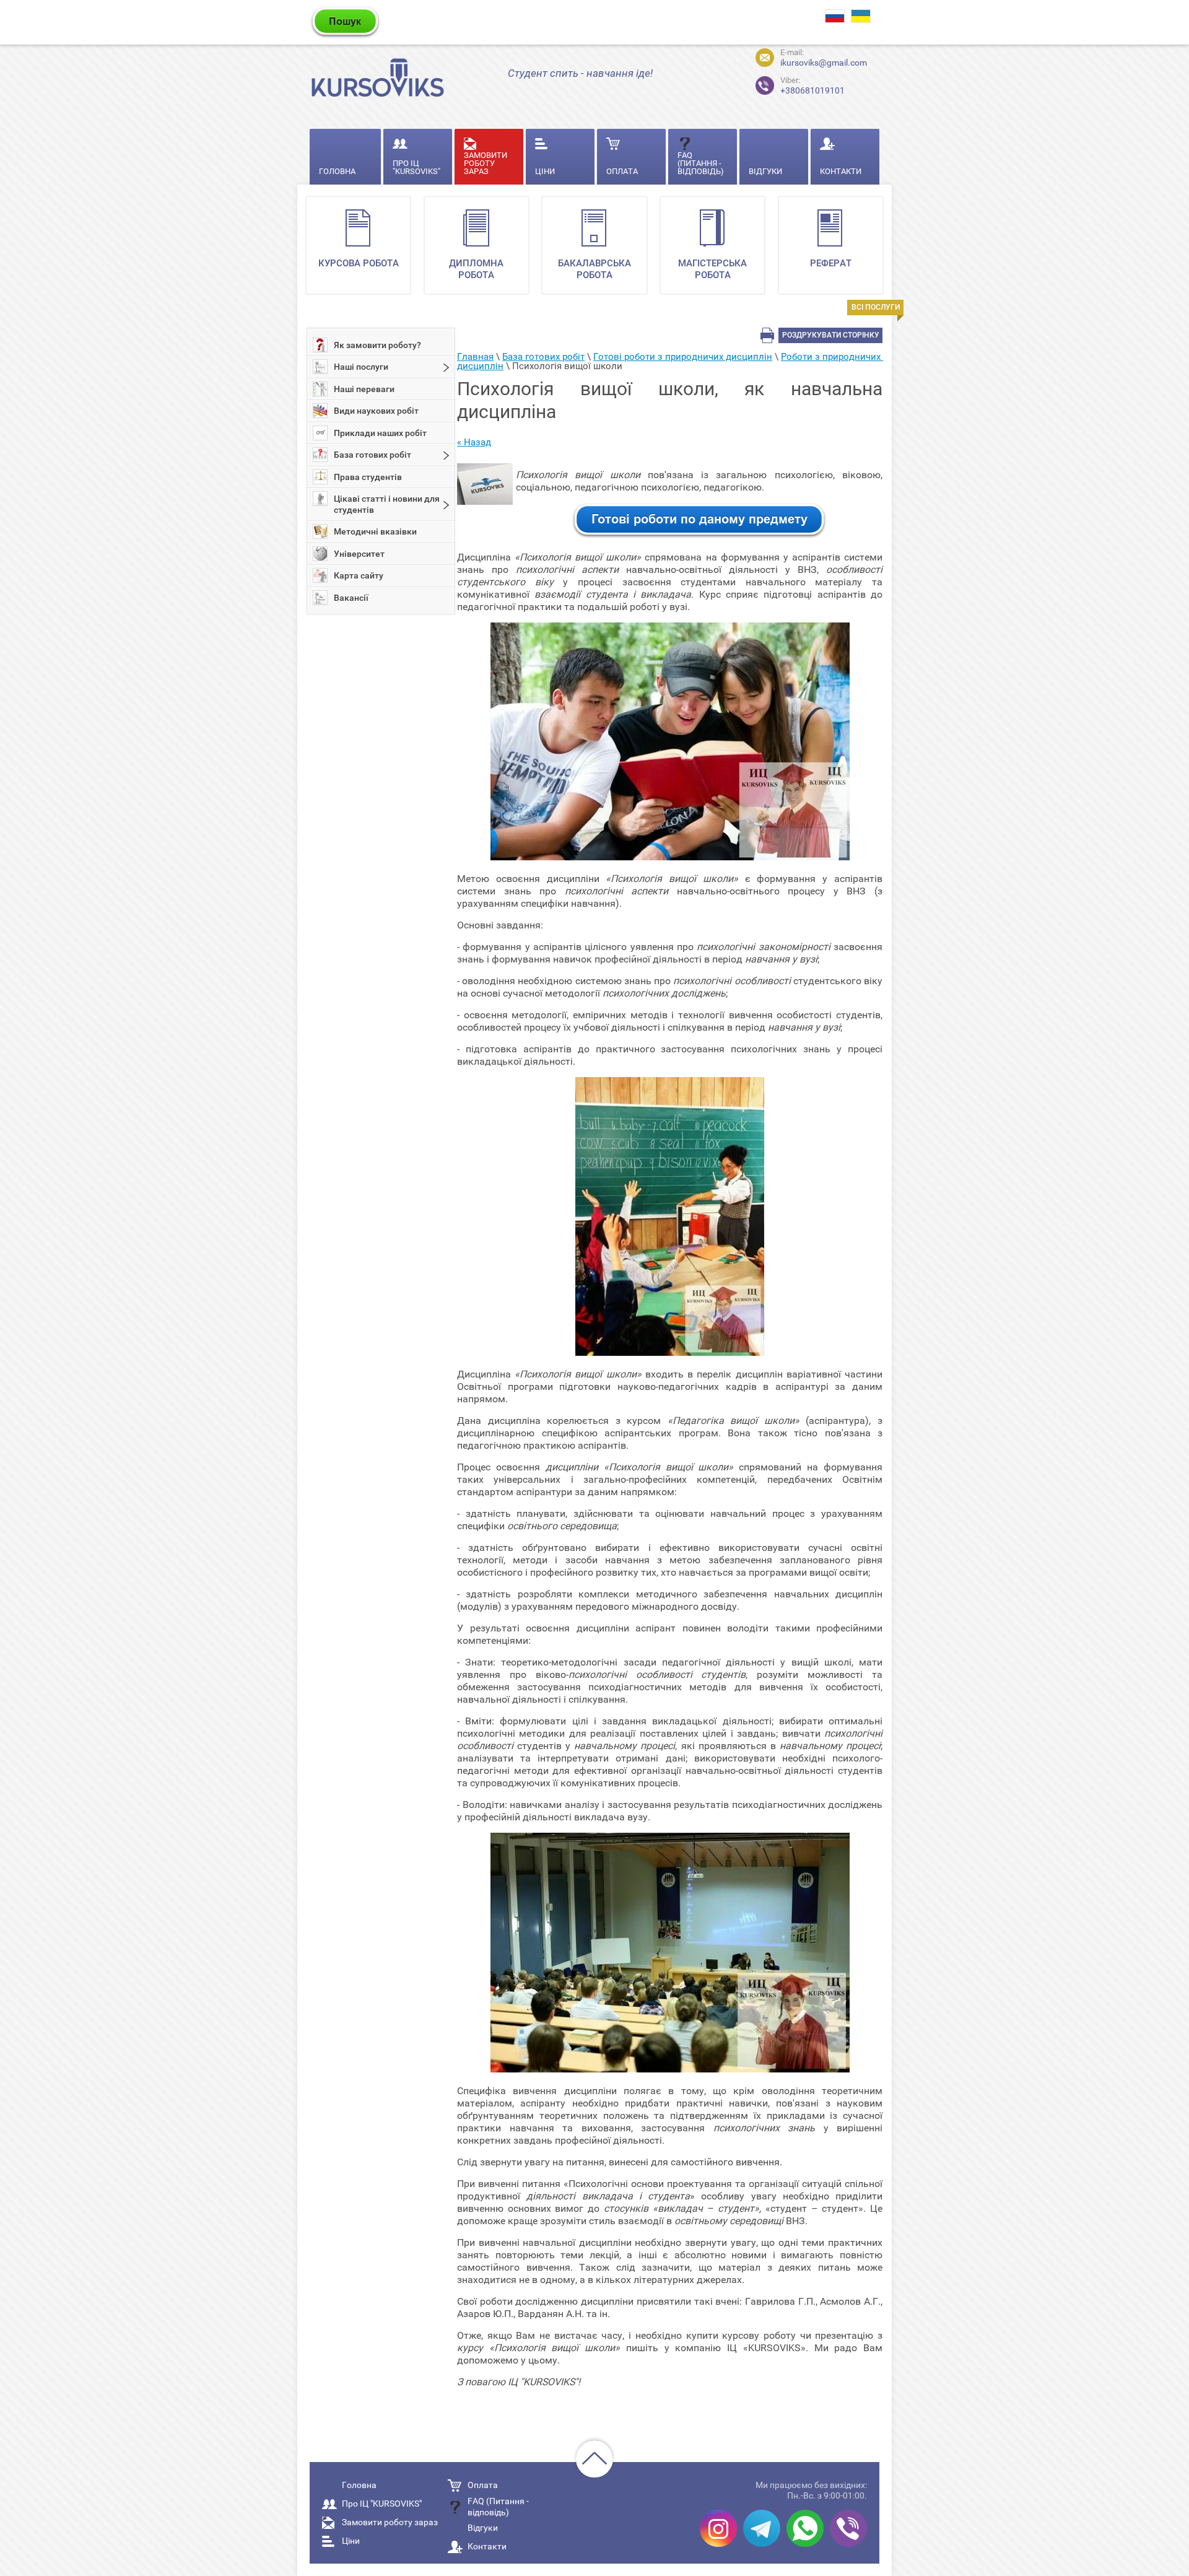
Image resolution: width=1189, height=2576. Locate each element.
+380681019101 (812, 86)
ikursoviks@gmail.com (824, 63)
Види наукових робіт (376, 411)
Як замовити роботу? (377, 345)
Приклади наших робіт (380, 433)
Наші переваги (364, 389)
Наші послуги (361, 367)
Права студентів (368, 477)
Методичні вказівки (375, 531)
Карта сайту (359, 575)
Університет (359, 554)
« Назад (474, 442)
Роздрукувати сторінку (831, 335)
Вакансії (351, 598)
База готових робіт (372, 455)
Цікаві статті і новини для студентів (387, 504)
